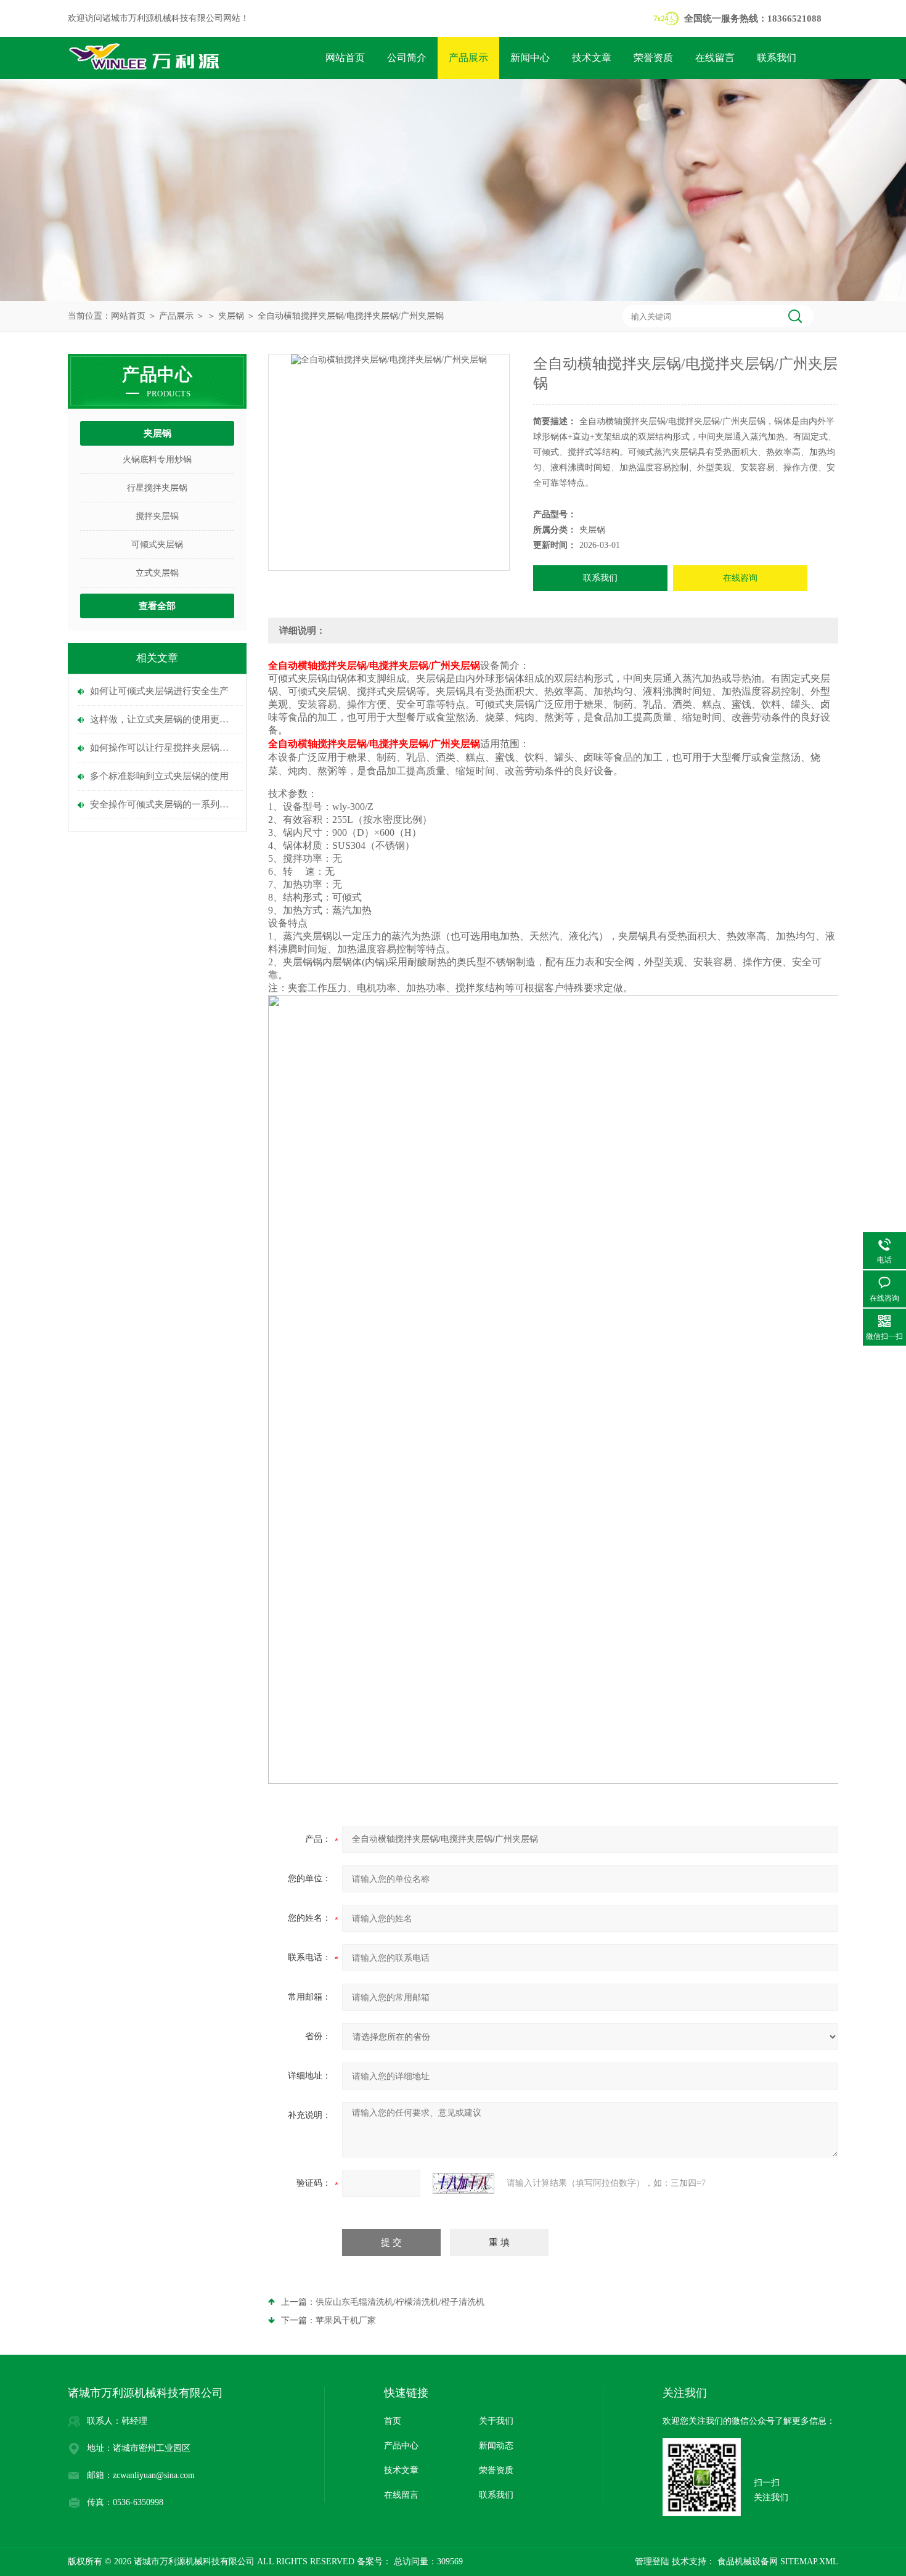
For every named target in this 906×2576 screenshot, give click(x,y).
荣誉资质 (653, 58)
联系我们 (777, 58)
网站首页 (345, 58)
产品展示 (468, 58)
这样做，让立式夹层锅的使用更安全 (163, 719)
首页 (393, 2421)
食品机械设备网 (746, 2562)
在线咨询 (740, 578)
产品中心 (401, 2446)
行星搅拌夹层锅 (157, 488)
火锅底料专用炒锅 (157, 460)
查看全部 (157, 606)
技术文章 (592, 58)
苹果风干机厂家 (346, 2320)
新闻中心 (530, 58)
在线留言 (715, 58)
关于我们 (496, 2421)
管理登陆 (652, 2562)
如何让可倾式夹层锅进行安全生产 (159, 691)
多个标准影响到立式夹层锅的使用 (159, 776)
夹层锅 (231, 316)
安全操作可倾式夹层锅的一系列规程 (163, 804)
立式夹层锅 (157, 573)
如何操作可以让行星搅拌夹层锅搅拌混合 (163, 748)
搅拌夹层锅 (157, 516)
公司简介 (407, 58)
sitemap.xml (809, 2562)
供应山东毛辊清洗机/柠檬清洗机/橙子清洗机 (400, 2302)
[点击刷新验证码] (463, 2183)
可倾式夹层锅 (157, 545)
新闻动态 (496, 2446)
